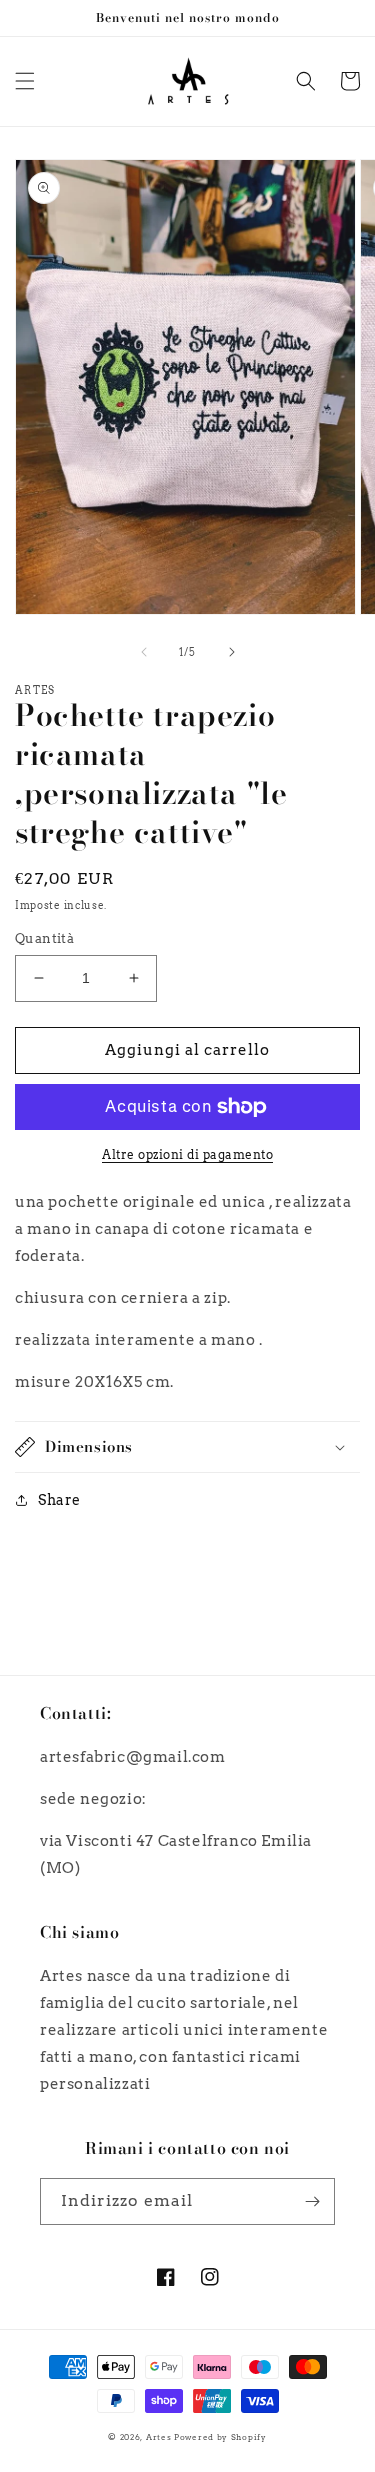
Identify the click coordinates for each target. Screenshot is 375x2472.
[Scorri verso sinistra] (144, 652)
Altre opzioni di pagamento (187, 1154)
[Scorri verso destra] (232, 652)
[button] (25, 81)
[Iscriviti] (312, 2201)
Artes (160, 2437)
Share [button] (59, 1500)
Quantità (44, 938)
